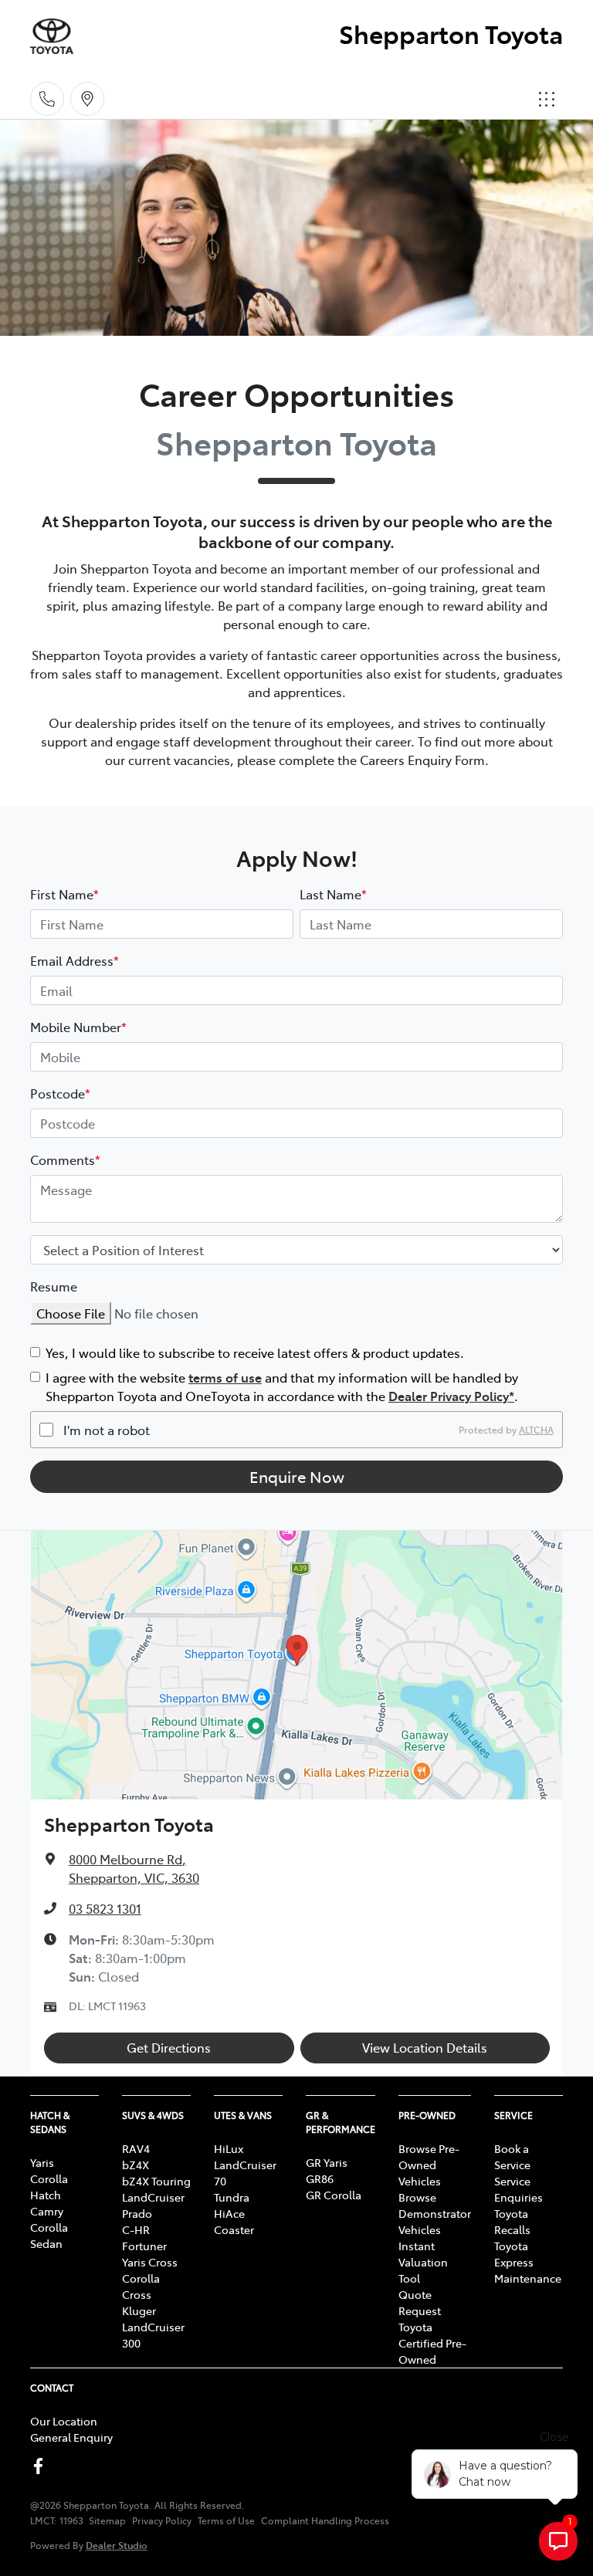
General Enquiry (71, 2437)
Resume (54, 1286)
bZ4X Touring (156, 2181)
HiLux (229, 2148)
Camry (47, 2211)
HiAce (229, 2213)
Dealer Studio (117, 2545)
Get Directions (169, 2047)
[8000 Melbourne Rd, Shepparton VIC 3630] (87, 99)
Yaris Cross (150, 2262)
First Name (64, 894)
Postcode (60, 1093)
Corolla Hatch (49, 2187)
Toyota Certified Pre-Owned (432, 2343)
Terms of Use (226, 2520)
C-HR (136, 2229)
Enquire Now (297, 1476)
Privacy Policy (162, 2520)
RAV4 (136, 2148)
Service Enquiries (518, 2189)
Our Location (64, 2421)
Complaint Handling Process (325, 2520)
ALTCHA (536, 1430)
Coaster (234, 2229)
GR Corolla (334, 2195)
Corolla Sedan (49, 2235)
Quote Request (420, 2302)
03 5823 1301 (105, 1908)
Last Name (333, 894)
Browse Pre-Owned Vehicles (429, 2165)
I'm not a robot (107, 1430)
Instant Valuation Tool (423, 2262)
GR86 (320, 2178)
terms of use (225, 1377)
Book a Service (512, 2156)
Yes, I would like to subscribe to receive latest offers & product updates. (255, 1352)
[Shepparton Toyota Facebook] (41, 2466)
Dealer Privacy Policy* (451, 1396)
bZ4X (136, 2165)
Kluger (139, 2310)
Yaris (42, 2162)
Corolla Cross (141, 2286)
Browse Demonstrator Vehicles (435, 2213)
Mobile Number (78, 1027)
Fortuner (144, 2246)
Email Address (75, 960)
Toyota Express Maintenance (528, 2262)
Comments (65, 1159)
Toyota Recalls (512, 2221)
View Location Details (425, 2047)
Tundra (232, 2197)
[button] (547, 99)
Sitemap (107, 2520)
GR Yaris (327, 2162)
